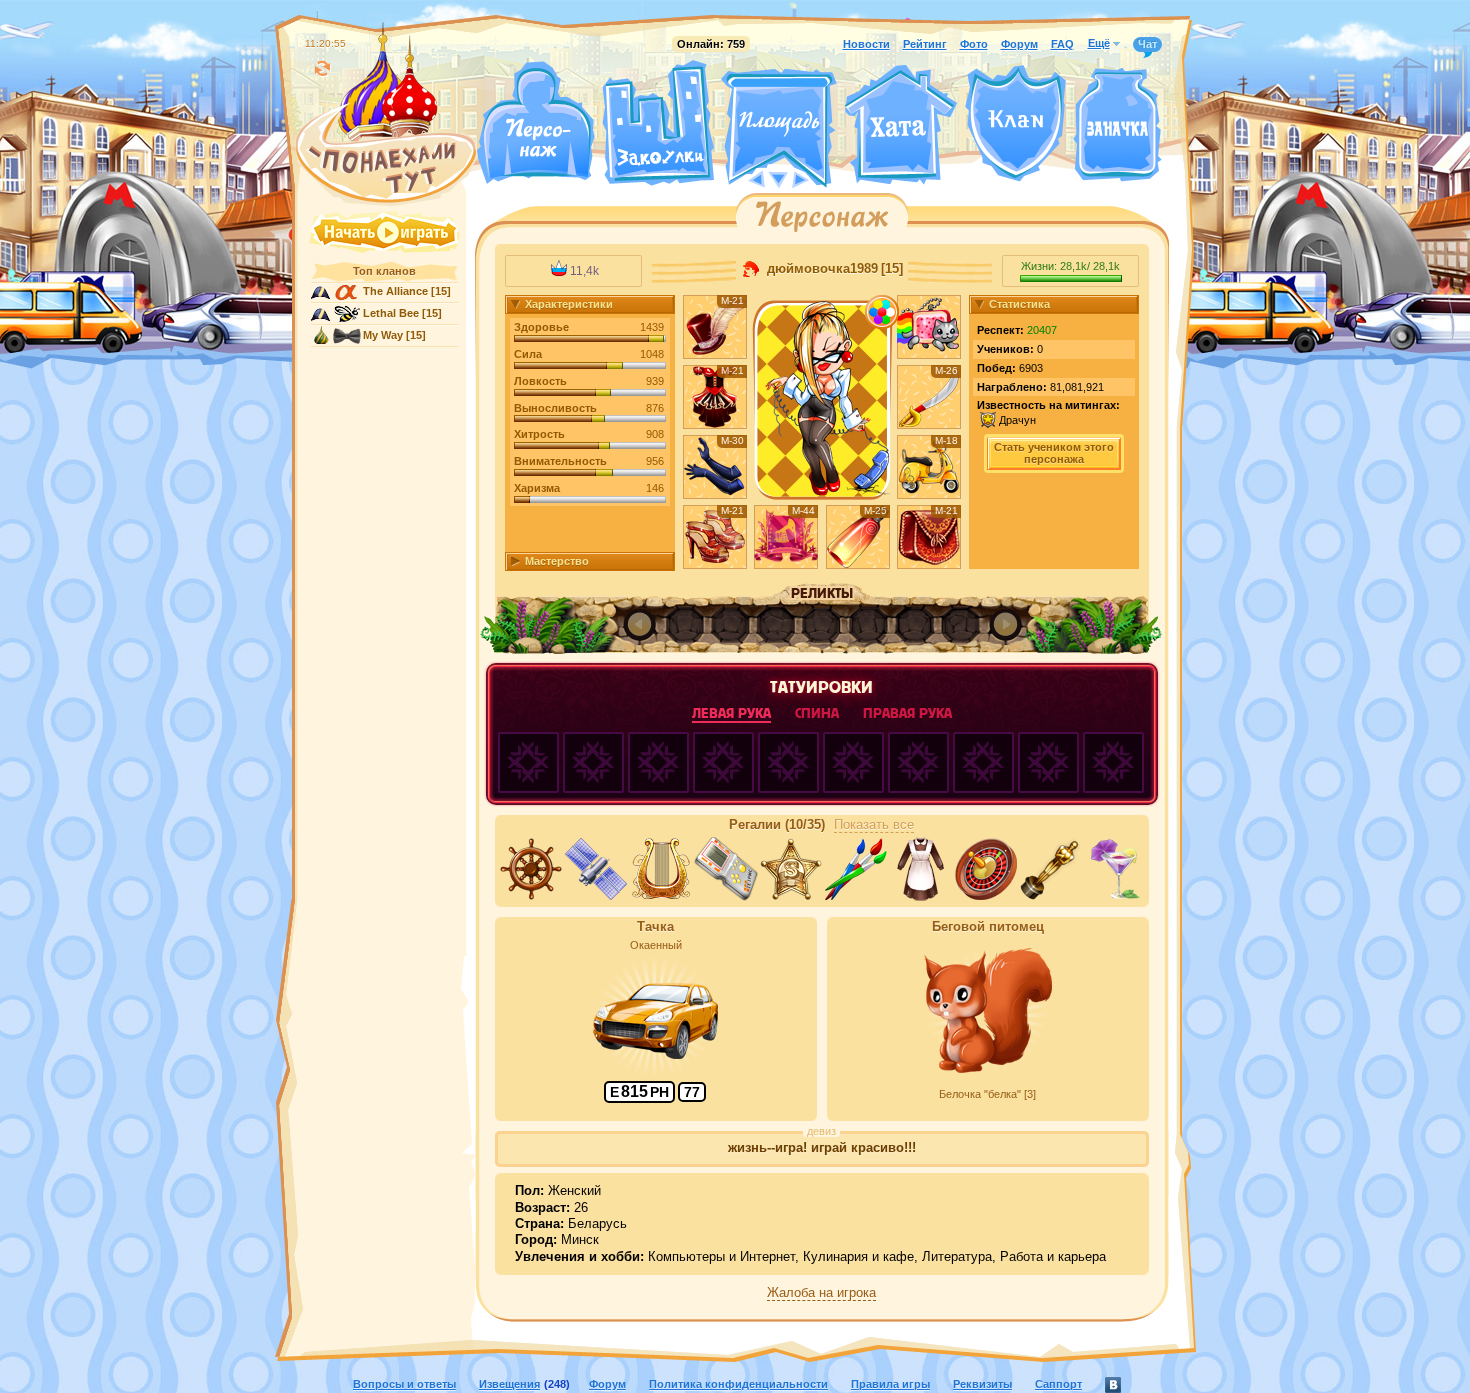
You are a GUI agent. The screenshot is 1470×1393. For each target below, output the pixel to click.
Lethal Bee (391, 313)
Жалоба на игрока (821, 1293)
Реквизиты (982, 1384)
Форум (1019, 44)
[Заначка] (1117, 125)
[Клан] (1015, 123)
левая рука (731, 713)
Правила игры (890, 1384)
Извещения (509, 1384)
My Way (383, 335)
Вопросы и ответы (404, 1384)
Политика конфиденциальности (738, 1384)
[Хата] (901, 125)
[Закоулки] (658, 123)
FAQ (1062, 44)
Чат (1147, 44)
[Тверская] (741, 178)
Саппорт (1058, 1384)
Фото (974, 44)
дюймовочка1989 (820, 269)
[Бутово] (778, 178)
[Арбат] (816, 178)
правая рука (907, 713)
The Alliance (395, 291)
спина (817, 713)
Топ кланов (384, 271)
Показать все (874, 825)
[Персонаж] (535, 122)
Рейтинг (925, 44)
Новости (866, 44)
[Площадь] (779, 128)
